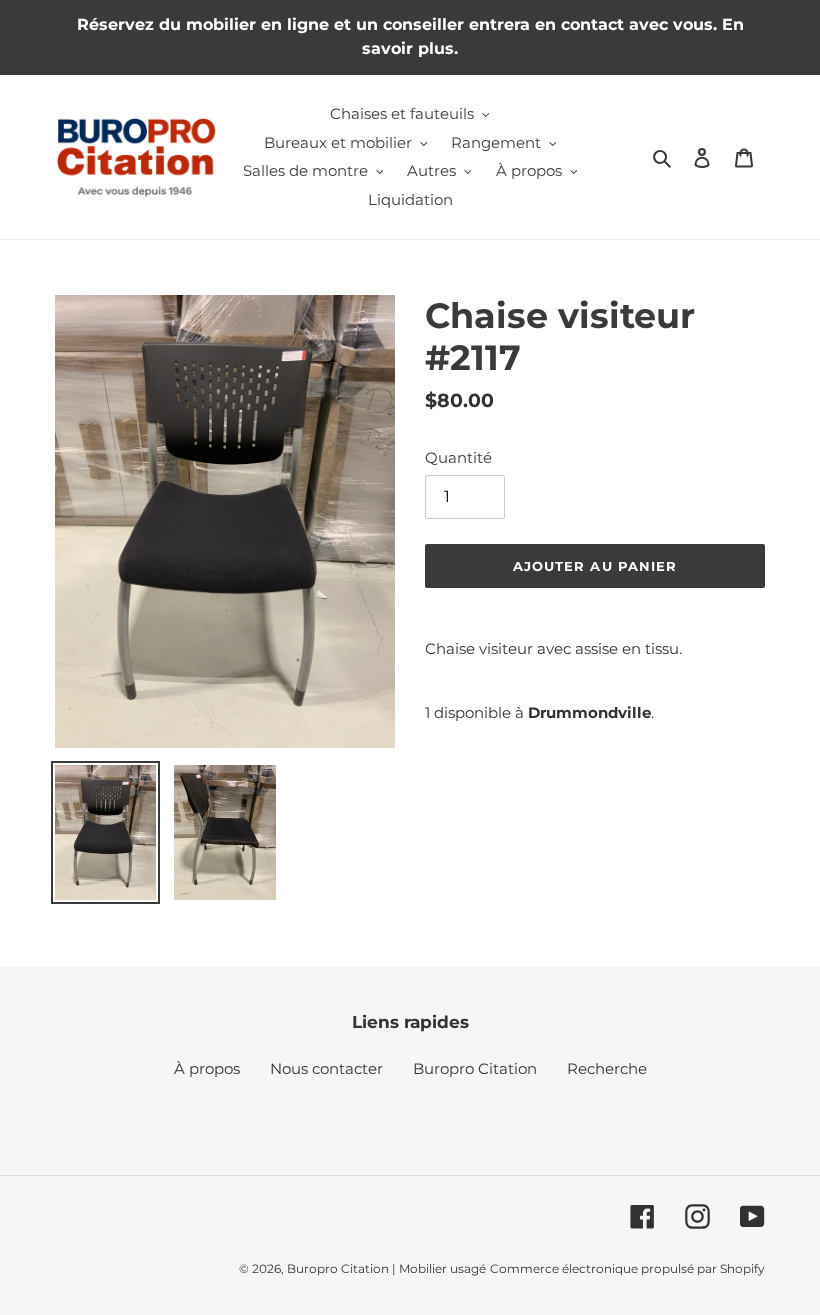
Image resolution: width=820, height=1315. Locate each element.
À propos (207, 1068)
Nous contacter (326, 1068)
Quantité (458, 457)
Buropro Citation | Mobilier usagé (386, 1268)
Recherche (607, 1068)
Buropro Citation (475, 1068)
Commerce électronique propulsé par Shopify (627, 1268)
